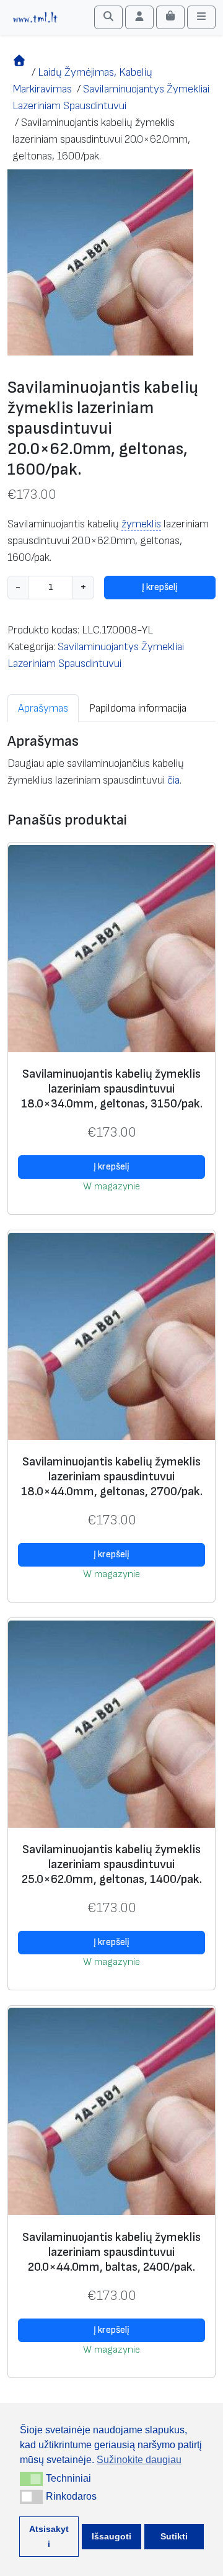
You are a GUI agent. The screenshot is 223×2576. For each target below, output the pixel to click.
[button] (31, 2479)
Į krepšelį (160, 587)
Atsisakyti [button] (49, 2536)
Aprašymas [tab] (43, 708)
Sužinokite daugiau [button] (139, 2460)
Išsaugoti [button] (111, 2536)
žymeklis (141, 524)
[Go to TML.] (20, 72)
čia (173, 780)
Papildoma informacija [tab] (138, 708)
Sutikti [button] (174, 2536)
